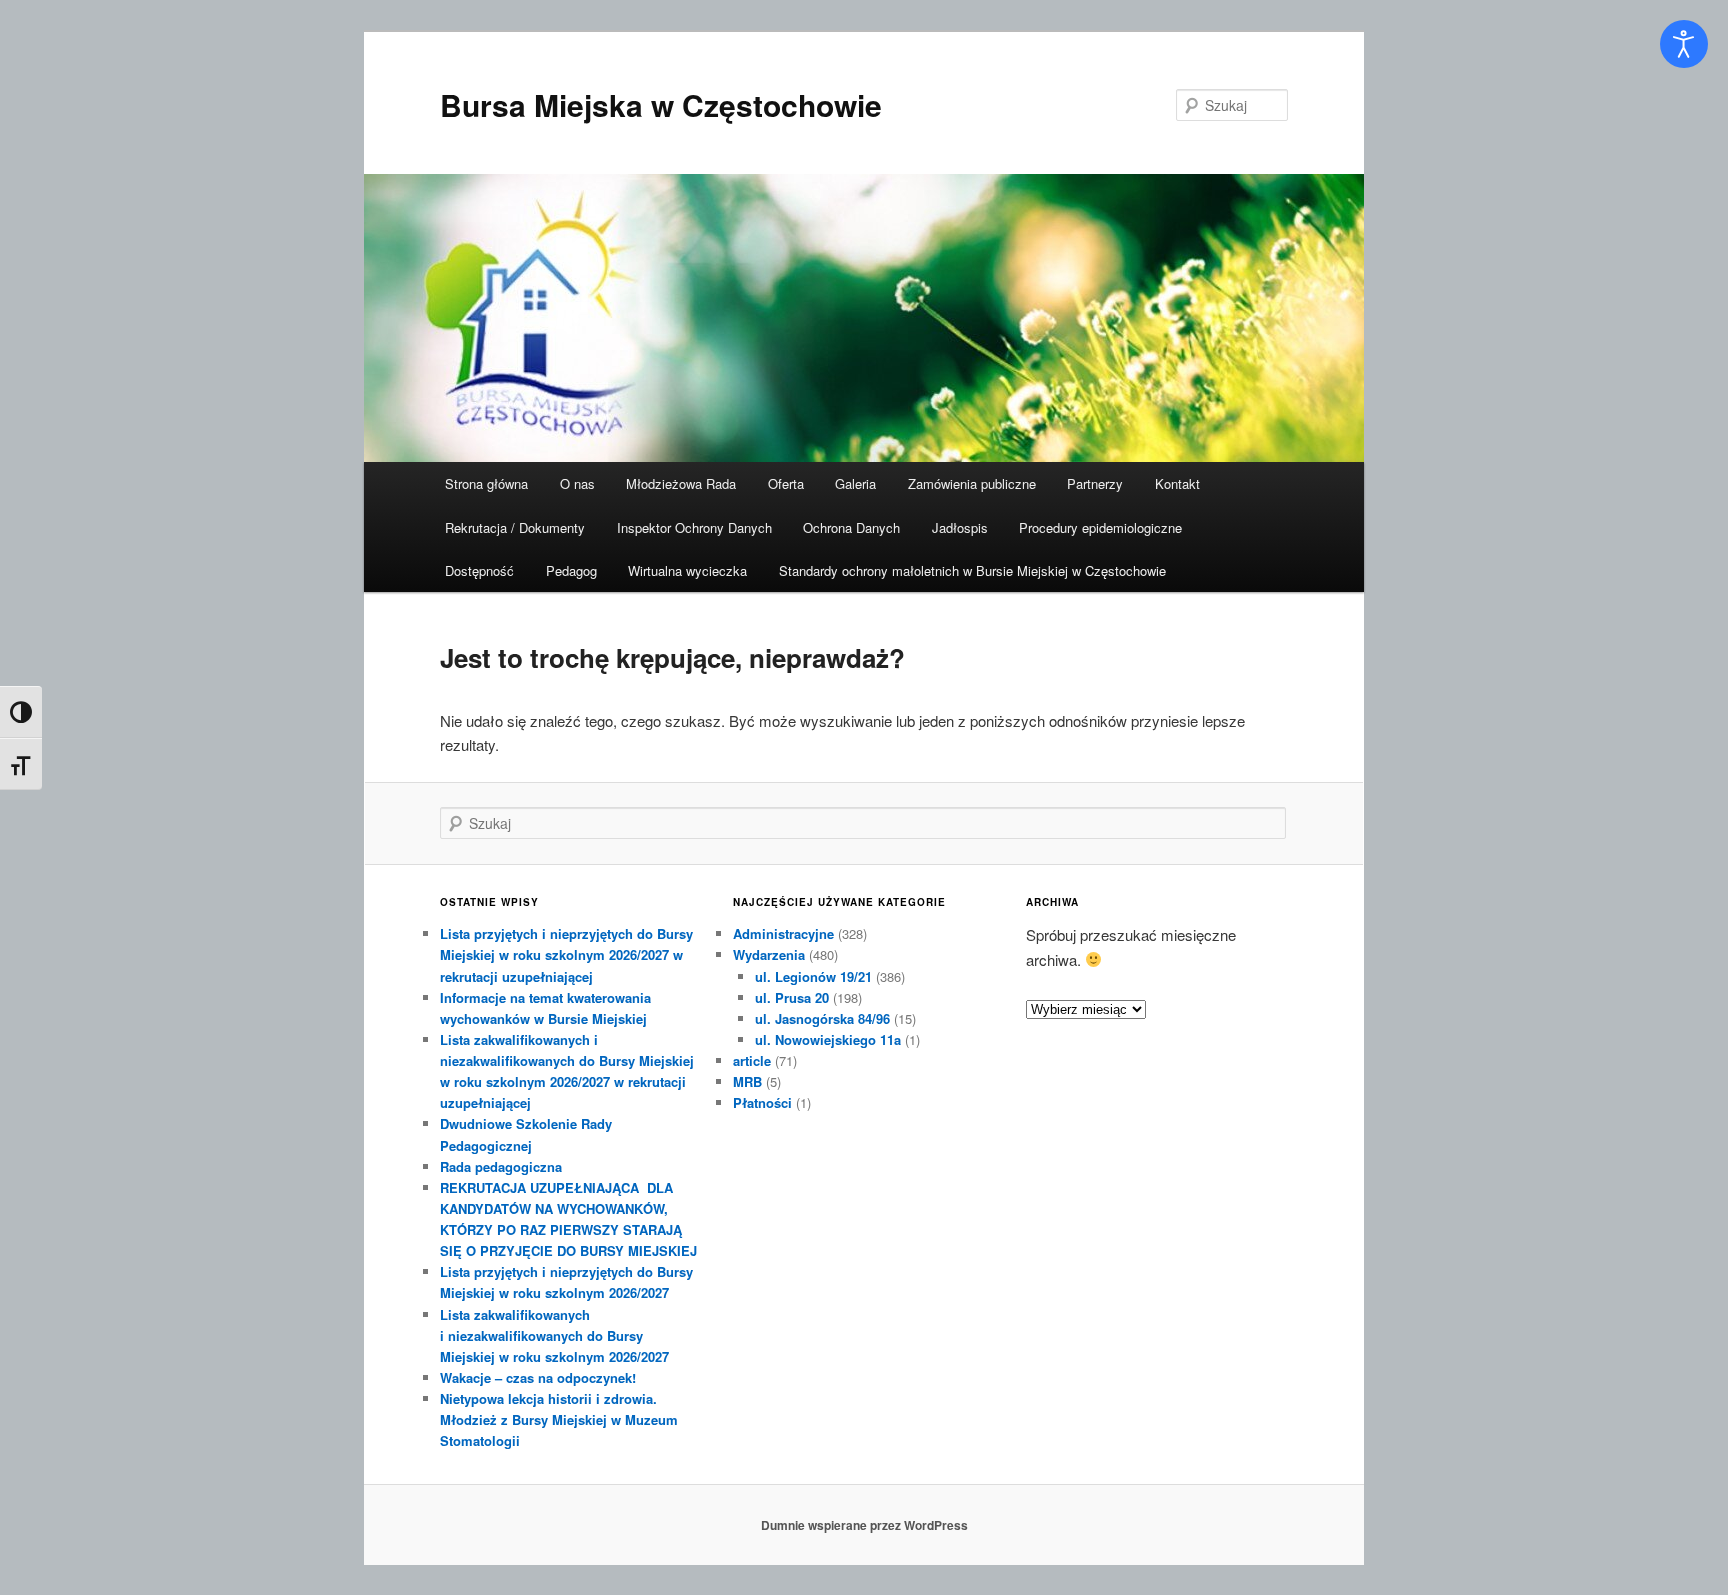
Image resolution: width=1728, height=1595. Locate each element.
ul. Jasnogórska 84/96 (822, 1018)
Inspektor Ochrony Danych (694, 527)
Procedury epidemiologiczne (1100, 527)
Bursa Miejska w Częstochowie (661, 104)
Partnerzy (1095, 483)
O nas (577, 483)
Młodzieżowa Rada (681, 483)
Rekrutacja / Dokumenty (515, 527)
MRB (747, 1081)
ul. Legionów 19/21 (813, 976)
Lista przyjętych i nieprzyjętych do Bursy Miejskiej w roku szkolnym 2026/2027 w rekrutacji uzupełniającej (566, 954)
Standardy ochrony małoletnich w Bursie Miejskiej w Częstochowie (972, 570)
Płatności (762, 1102)
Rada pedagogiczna (501, 1166)
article (752, 1060)
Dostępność (479, 570)
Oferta (786, 483)
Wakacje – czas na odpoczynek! (538, 1377)
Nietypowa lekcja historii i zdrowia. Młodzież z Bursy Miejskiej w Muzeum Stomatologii (559, 1419)
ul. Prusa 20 (792, 997)
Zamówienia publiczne (972, 483)
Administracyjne (783, 933)
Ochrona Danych (851, 527)
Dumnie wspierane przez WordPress (864, 1525)
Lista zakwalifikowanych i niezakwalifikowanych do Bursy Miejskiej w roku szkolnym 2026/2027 (554, 1335)
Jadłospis (960, 527)
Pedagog (571, 570)
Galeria (855, 483)
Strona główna (486, 483)
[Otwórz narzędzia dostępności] (1684, 44)
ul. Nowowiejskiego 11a (828, 1039)
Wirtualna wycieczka (687, 570)
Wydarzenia (769, 954)
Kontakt (1177, 483)
